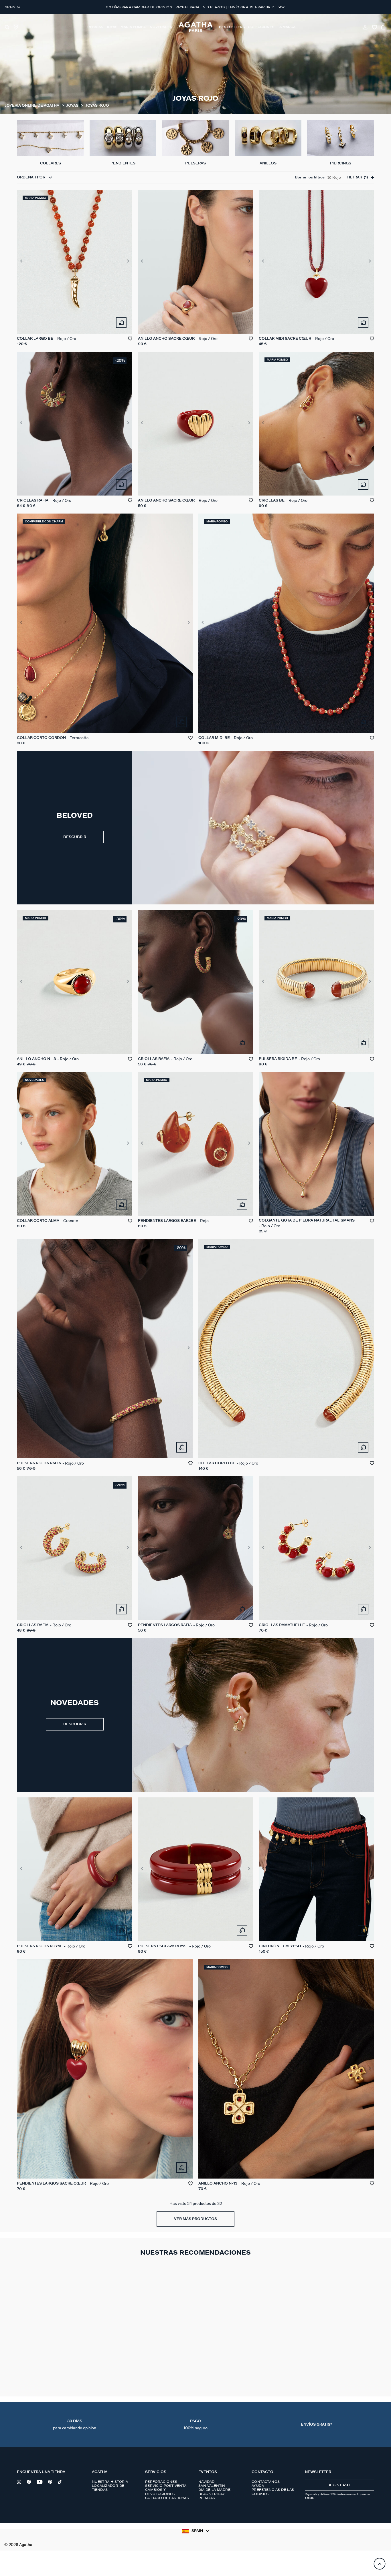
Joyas (73, 106)
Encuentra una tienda (41, 2472)
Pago (195, 2425)
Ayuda (258, 2486)
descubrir (75, 1724)
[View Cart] (384, 27)
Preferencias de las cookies (273, 2492)
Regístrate (339, 2485)
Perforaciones (161, 2482)
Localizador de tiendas (108, 2488)
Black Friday (212, 2494)
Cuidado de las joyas (167, 2498)
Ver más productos (195, 2219)
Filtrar (357, 177)
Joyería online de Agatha (32, 106)
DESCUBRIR (75, 837)
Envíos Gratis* (316, 2425)
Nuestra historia (110, 2482)
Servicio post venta (166, 2486)
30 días (75, 2425)
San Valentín (212, 2486)
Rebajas (207, 2498)
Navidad (207, 2482)
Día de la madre (214, 2490)
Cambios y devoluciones (160, 2492)
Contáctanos (266, 2482)
